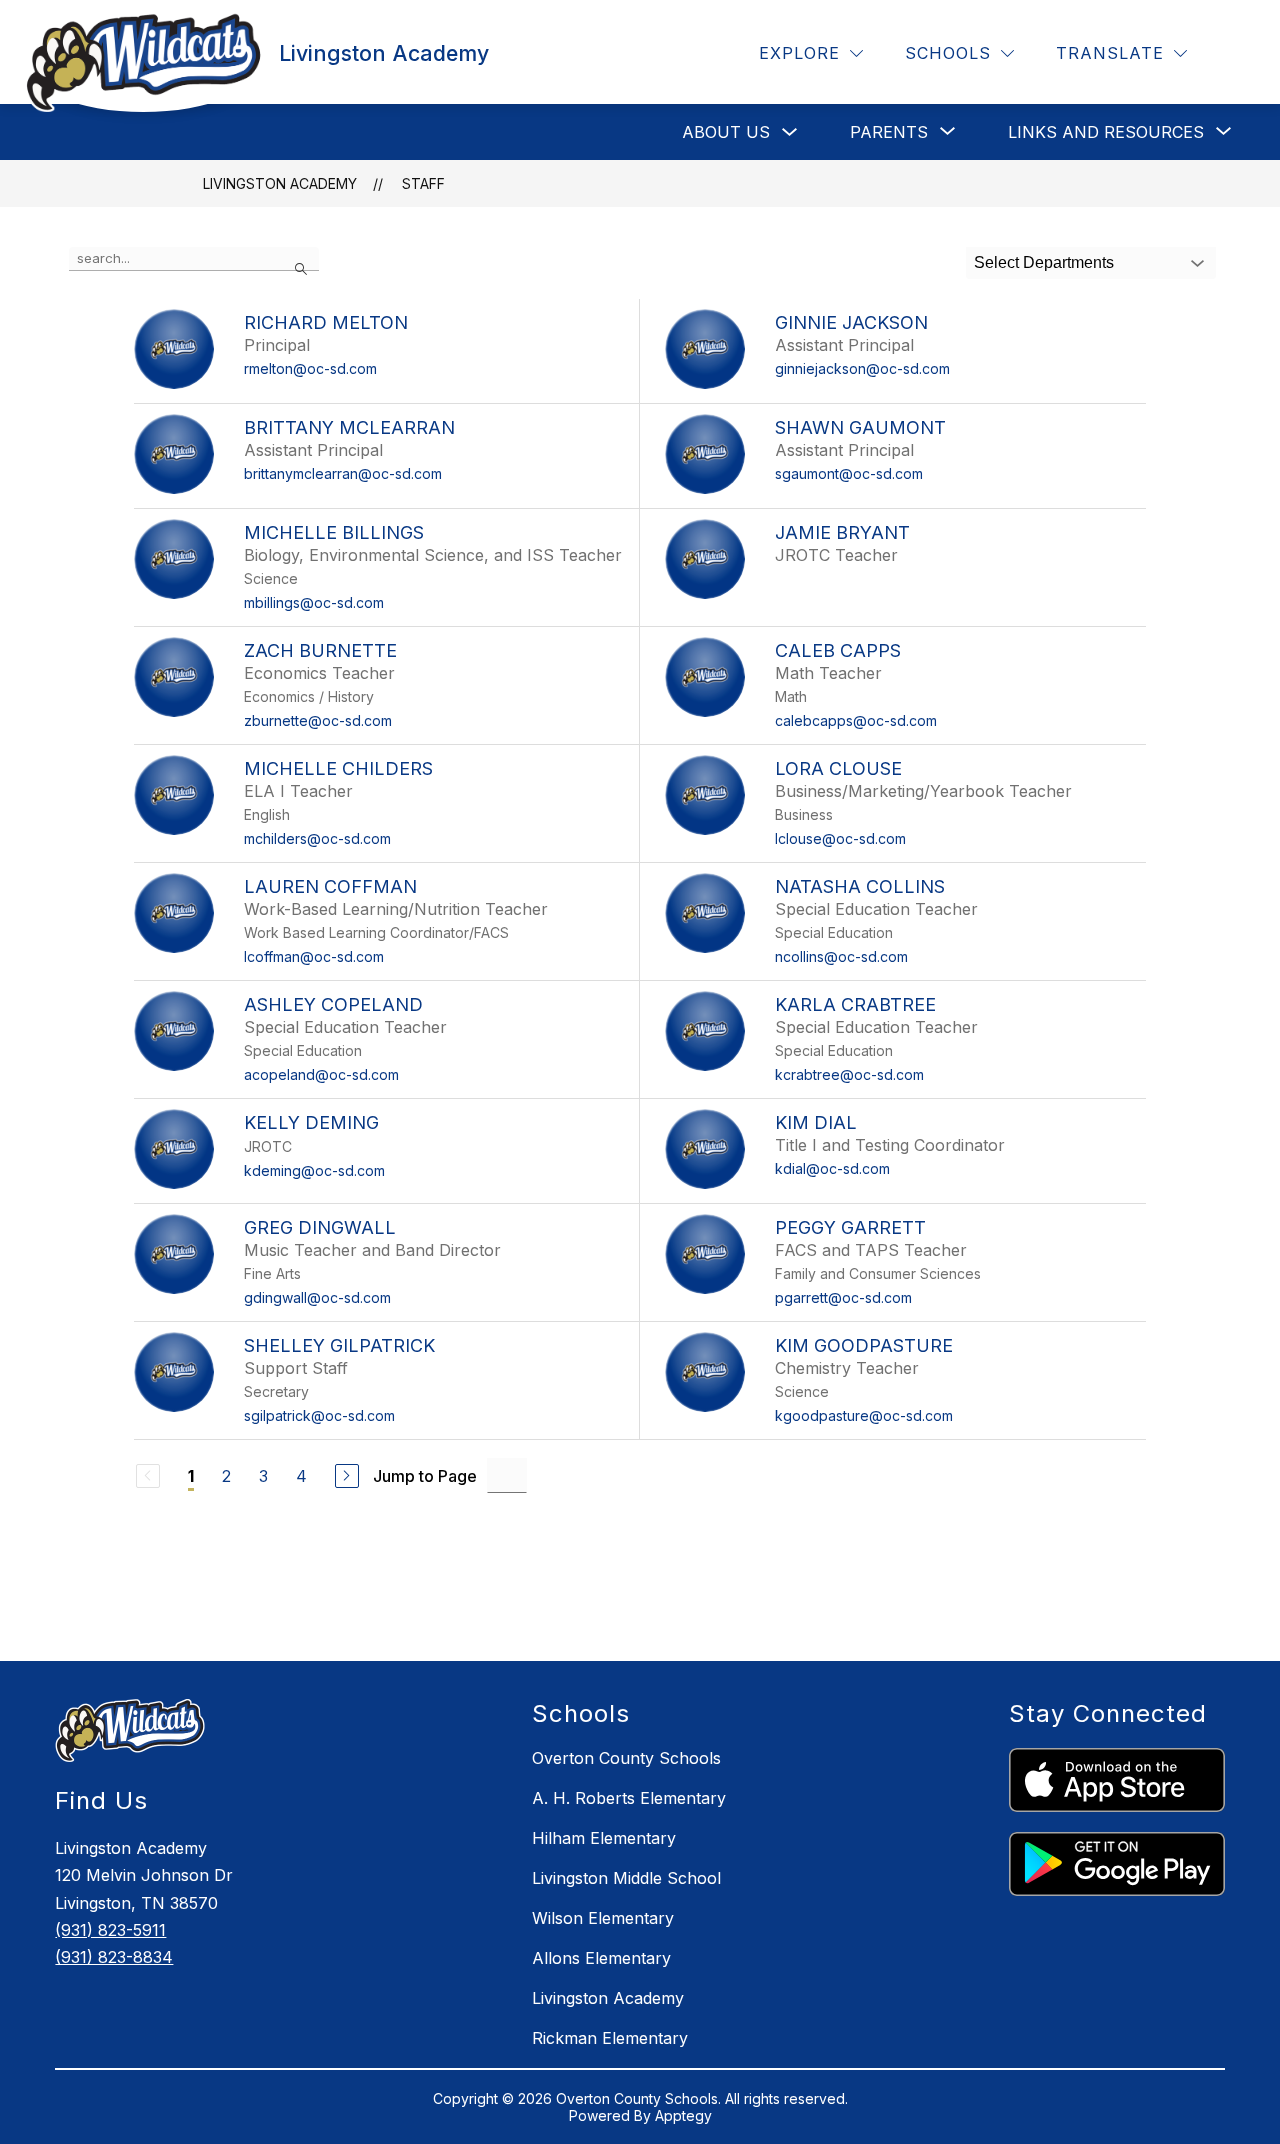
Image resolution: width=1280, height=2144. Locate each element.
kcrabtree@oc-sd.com (849, 1074)
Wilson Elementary (603, 1918)
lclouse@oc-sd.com (840, 838)
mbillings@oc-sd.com (314, 602)
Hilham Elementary (604, 1838)
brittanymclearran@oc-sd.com (343, 473)
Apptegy (683, 2115)
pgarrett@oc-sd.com (843, 1297)
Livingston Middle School (626, 1878)
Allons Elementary (601, 1958)
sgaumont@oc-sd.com (849, 473)
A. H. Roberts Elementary (629, 1798)
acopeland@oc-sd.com (321, 1074)
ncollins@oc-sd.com (841, 956)
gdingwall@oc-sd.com (317, 1297)
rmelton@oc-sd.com (310, 368)
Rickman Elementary (610, 2038)
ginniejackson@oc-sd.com (862, 368)
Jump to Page (425, 1476)
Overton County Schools (626, 1758)
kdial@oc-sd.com (832, 1168)
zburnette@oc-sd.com (318, 720)
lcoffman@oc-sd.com (314, 956)
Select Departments (1044, 262)
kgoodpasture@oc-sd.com (864, 1415)
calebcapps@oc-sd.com (856, 720)
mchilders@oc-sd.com (317, 838)
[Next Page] (347, 1476)
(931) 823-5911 (110, 1930)
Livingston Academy (280, 183)
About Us (726, 132)
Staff (423, 183)
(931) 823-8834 (114, 1957)
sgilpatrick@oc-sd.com (319, 1415)
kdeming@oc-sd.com (314, 1170)
